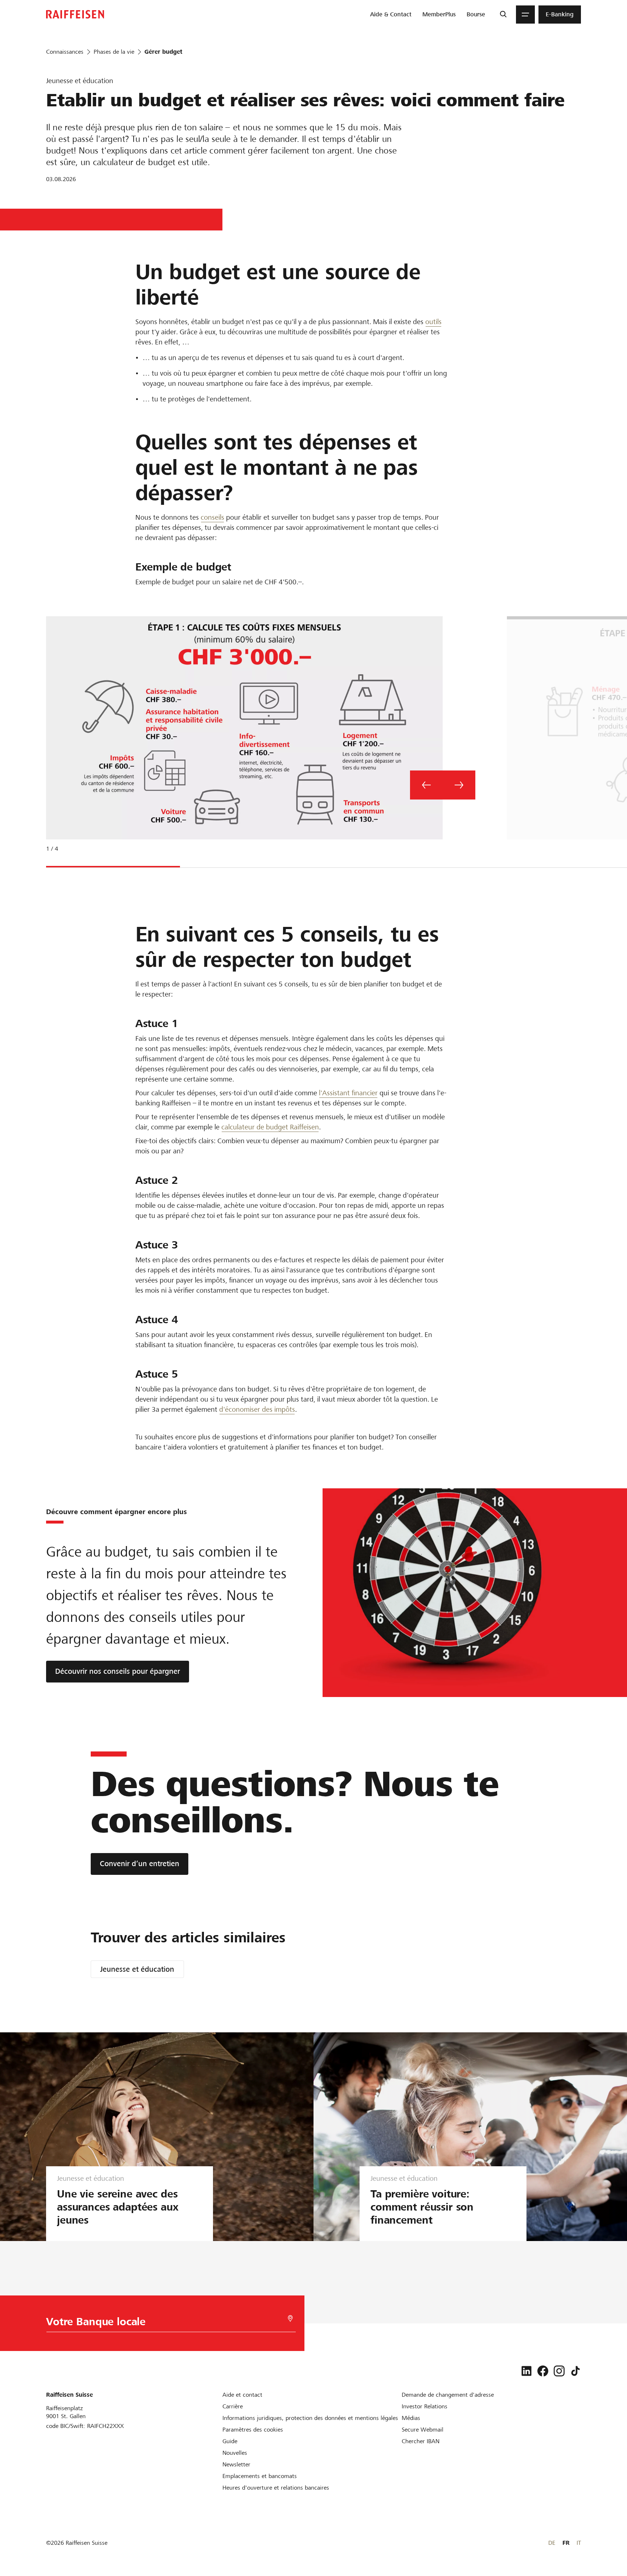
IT (579, 2543)
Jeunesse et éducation (137, 1969)
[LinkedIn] (526, 2371)
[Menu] (525, 15)
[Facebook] (543, 2371)
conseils (212, 517)
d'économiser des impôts (257, 1409)
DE (552, 2543)
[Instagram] (559, 2371)
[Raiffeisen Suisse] (75, 14)
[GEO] (290, 2319)
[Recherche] (503, 15)
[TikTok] (575, 2371)
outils (433, 322)
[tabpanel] (241, 740)
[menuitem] (391, 15)
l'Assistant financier (348, 1093)
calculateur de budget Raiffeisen (270, 1127)
